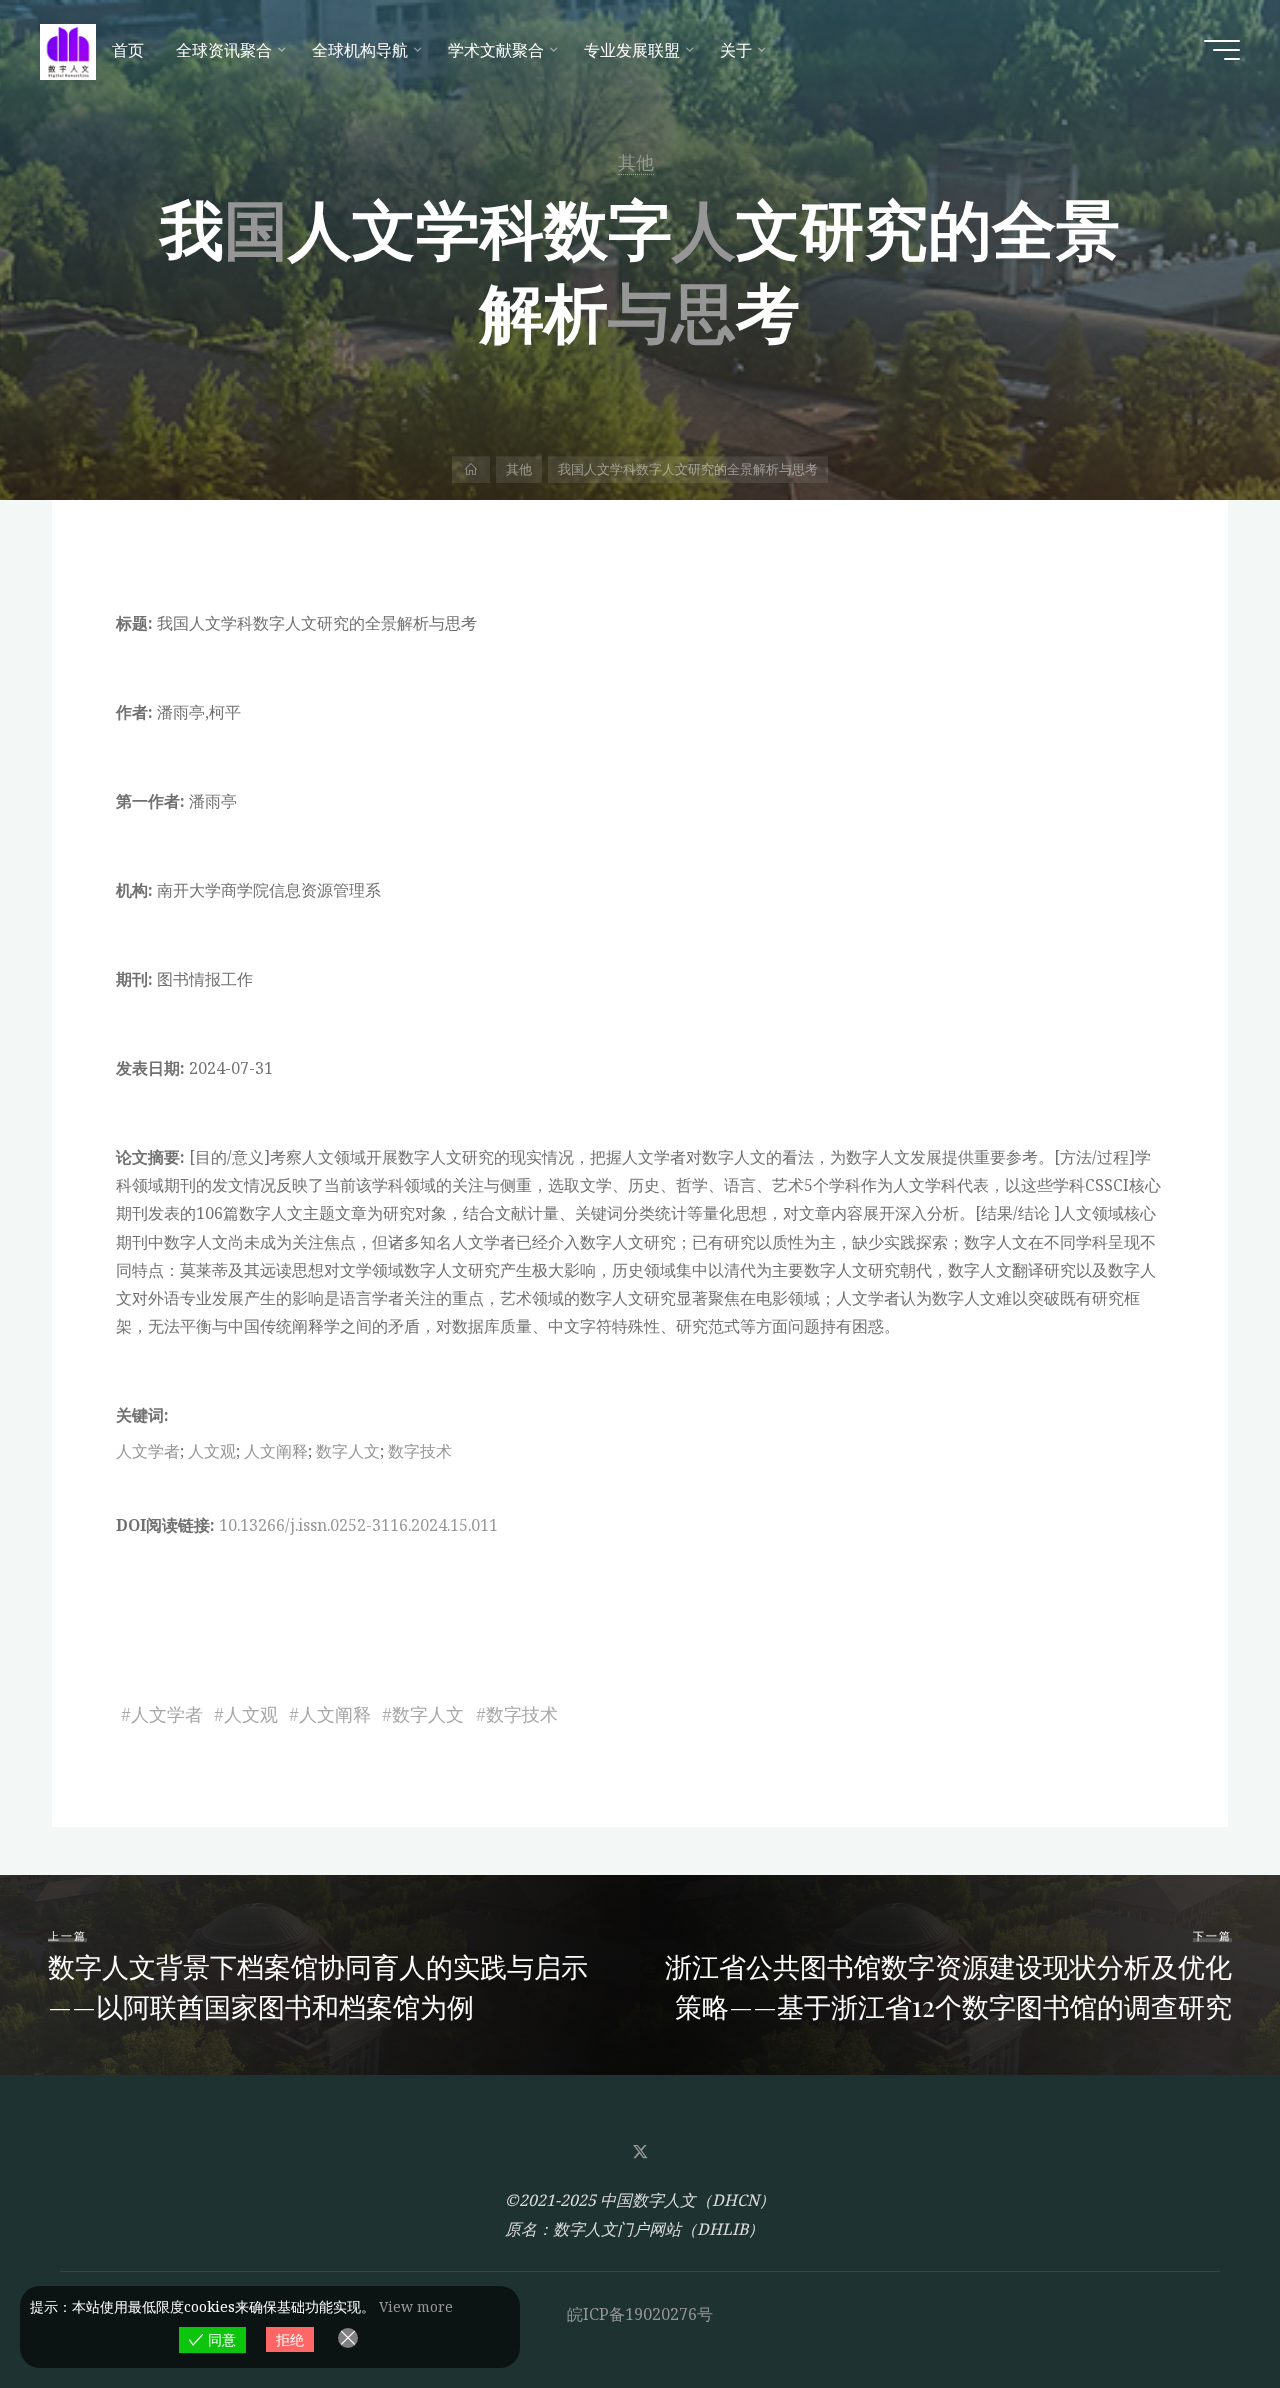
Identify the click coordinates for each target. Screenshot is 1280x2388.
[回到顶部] (1202, 2310)
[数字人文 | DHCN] (68, 50)
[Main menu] (1222, 50)
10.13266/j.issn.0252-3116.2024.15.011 (358, 1525)
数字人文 (348, 1451)
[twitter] (640, 2152)
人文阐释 (276, 1451)
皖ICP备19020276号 (640, 2314)
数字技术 (420, 1451)
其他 (636, 162)
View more (416, 2306)
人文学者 (148, 1451)
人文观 (212, 1451)
